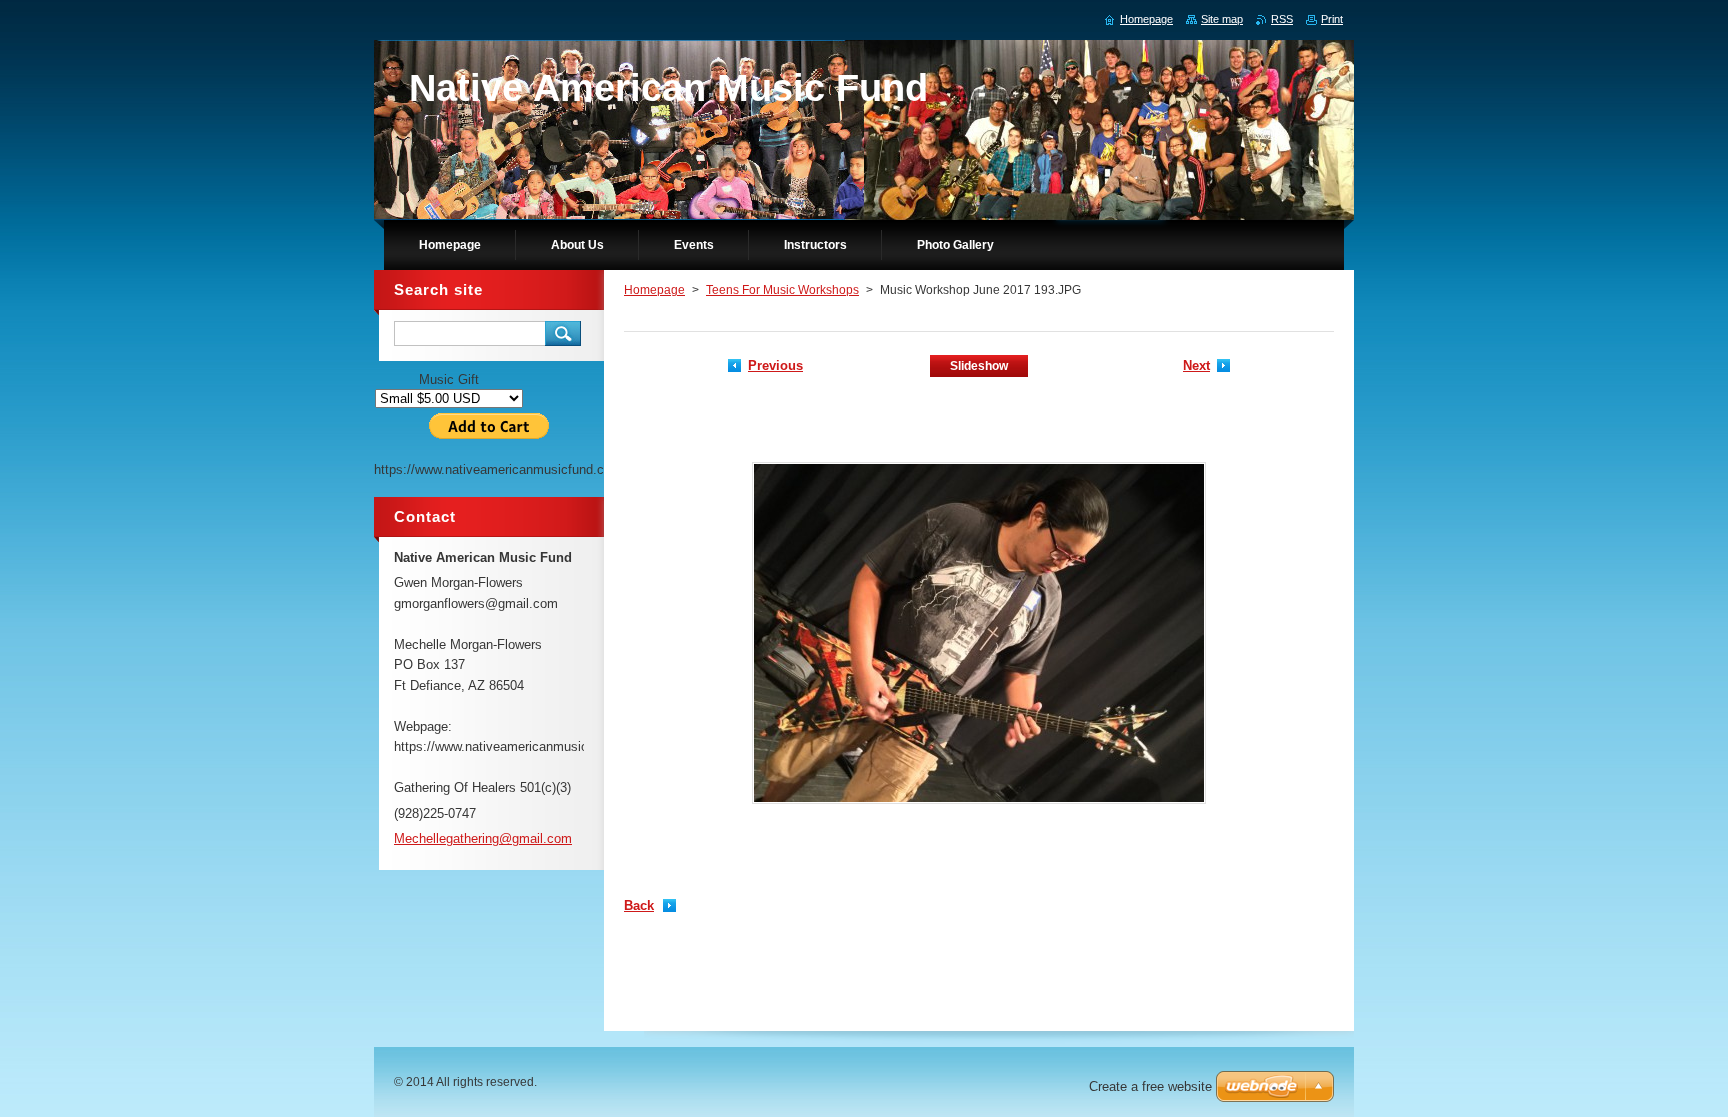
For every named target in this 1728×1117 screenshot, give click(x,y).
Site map (1222, 19)
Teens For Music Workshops (782, 290)
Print (1332, 19)
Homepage (654, 290)
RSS (1282, 19)
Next (1196, 365)
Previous (775, 365)
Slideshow (979, 366)
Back (639, 905)
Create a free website (1150, 1086)
